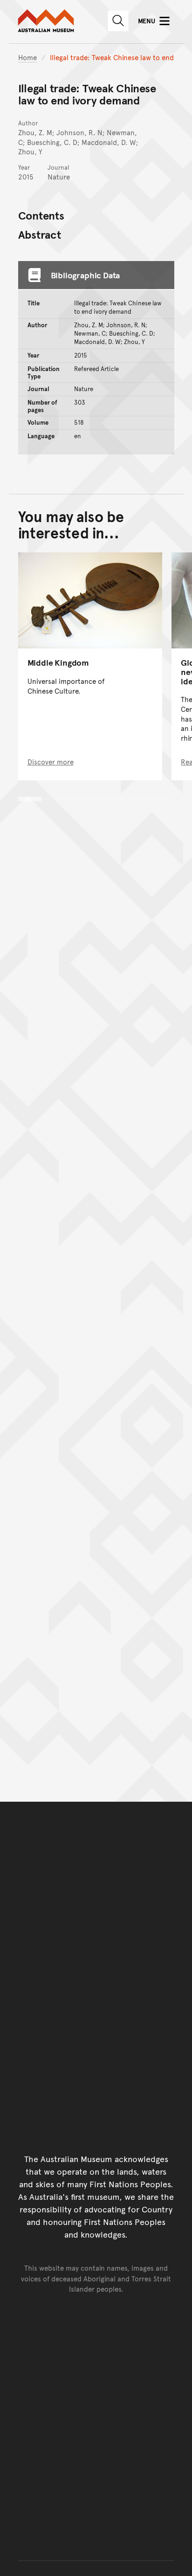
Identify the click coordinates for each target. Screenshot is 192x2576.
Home (27, 57)
